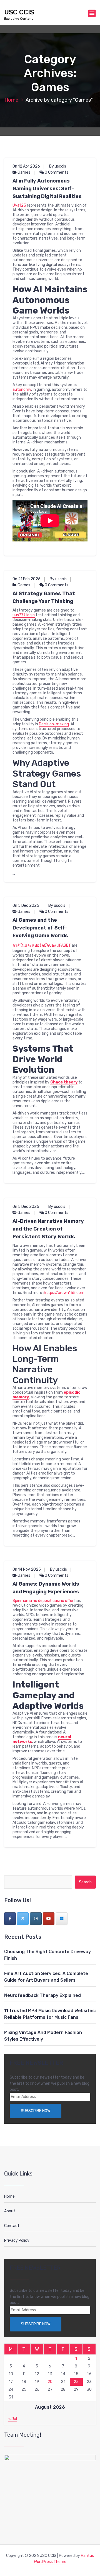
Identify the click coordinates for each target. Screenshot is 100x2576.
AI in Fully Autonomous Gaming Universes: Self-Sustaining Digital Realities (47, 189)
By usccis (58, 166)
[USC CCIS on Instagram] (36, 1919)
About (10, 2211)
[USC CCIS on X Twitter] (23, 1919)
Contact (12, 2226)
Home (11, 100)
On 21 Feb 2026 (27, 579)
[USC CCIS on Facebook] (10, 1919)
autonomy (22, 390)
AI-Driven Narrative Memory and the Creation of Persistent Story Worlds (48, 1229)
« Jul (13, 2419)
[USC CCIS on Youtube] (49, 1919)
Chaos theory (64, 1082)
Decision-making (54, 724)
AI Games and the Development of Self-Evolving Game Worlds (40, 928)
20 (50, 2382)
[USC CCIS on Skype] (62, 1919)
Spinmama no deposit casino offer (43, 1601)
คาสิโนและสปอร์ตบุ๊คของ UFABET (42, 945)
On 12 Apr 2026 (26, 166)
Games (24, 172)
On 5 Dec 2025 (26, 906)
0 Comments (56, 172)
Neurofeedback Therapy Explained (42, 1995)
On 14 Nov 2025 (27, 1569)
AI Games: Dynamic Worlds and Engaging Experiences (46, 1588)
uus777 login (24, 615)
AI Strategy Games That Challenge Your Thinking (44, 597)
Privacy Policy (17, 2240)
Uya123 (19, 205)
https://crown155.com (64, 1293)
